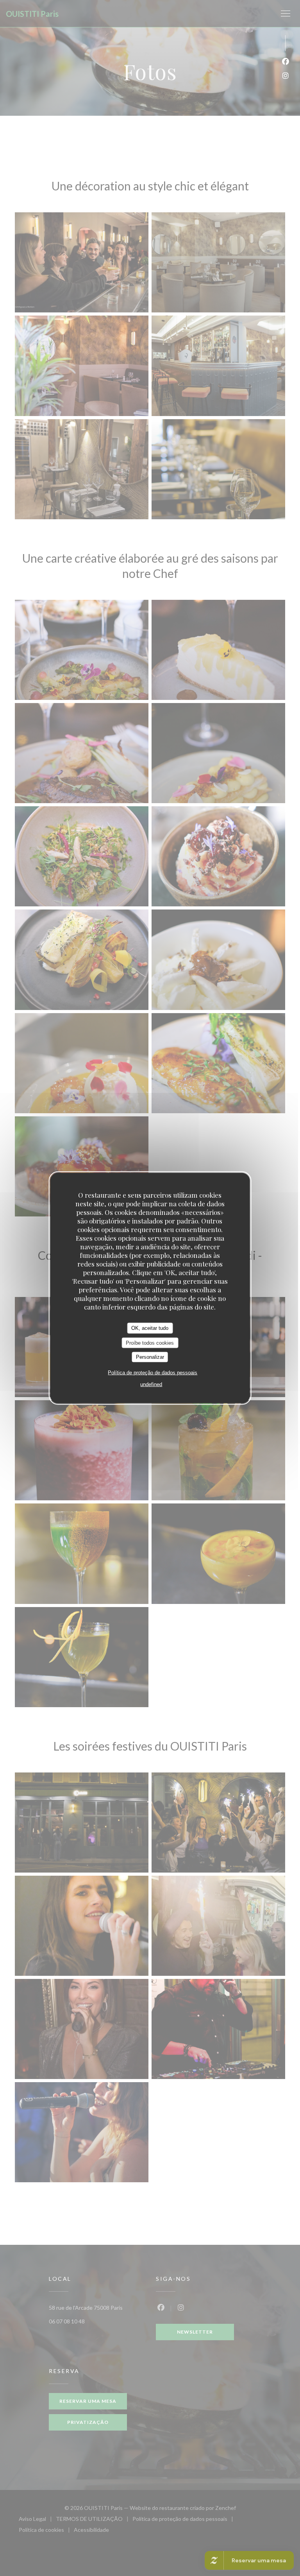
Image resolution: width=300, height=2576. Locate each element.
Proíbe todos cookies (150, 1343)
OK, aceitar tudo (150, 1328)
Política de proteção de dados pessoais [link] (153, 1372)
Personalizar (150, 1357)
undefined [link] (151, 1384)
